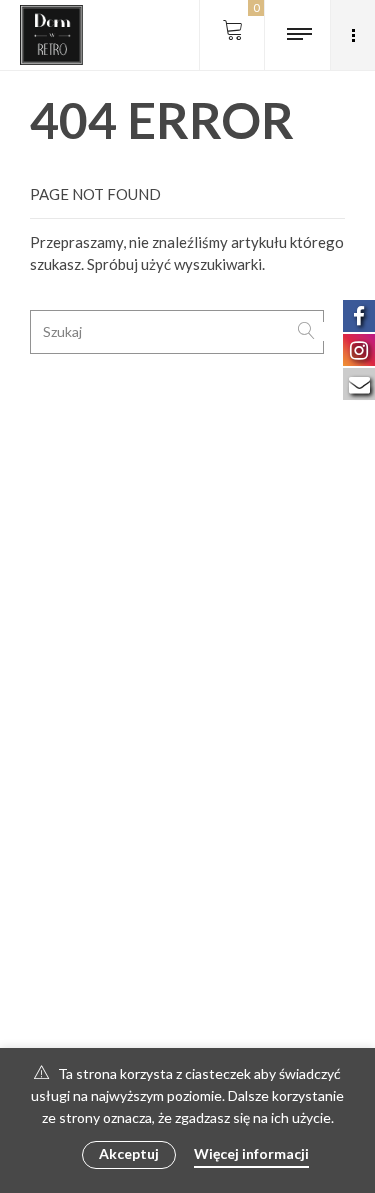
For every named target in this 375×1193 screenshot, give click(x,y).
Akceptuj (129, 1153)
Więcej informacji (251, 1153)
